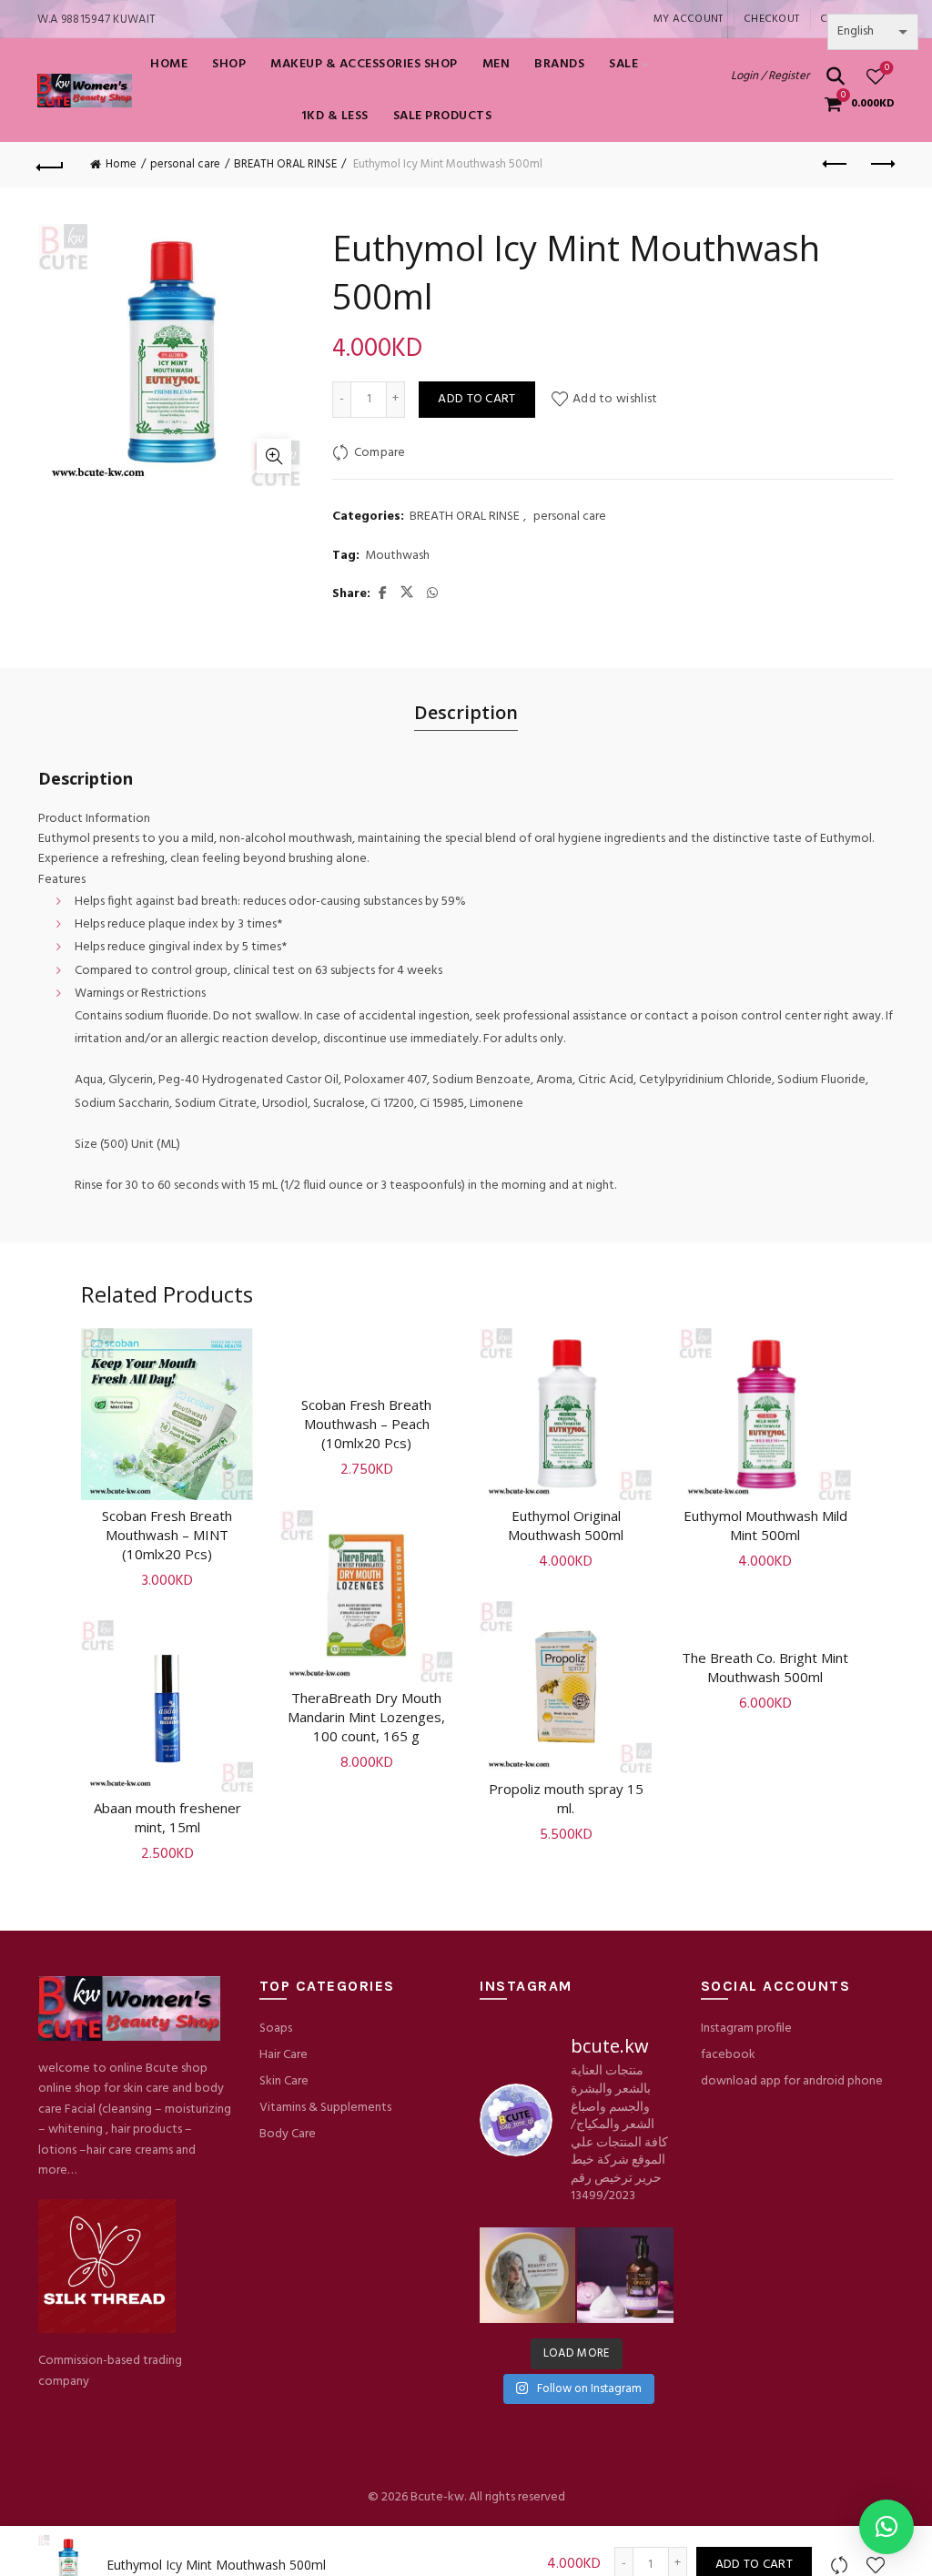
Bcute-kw (437, 2497)
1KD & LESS (335, 116)
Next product (881, 165)
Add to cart (476, 399)
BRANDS (559, 64)
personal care (185, 164)
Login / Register (770, 76)
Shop (229, 64)
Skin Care (284, 2081)
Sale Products (443, 116)
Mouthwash (397, 556)
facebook (728, 2055)
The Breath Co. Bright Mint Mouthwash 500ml (765, 1667)
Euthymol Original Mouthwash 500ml (566, 1525)
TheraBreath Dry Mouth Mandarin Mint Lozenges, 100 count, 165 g (366, 1717)
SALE (623, 64)
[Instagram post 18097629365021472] (527, 2275)
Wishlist (887, 69)
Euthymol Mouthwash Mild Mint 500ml (765, 1525)
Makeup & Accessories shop (364, 64)
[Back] (51, 165)
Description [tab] (466, 712)
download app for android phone (792, 2081)
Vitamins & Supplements (325, 2108)
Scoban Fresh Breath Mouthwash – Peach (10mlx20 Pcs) (366, 1424)
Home (169, 64)
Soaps (276, 2028)
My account (689, 19)
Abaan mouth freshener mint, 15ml (167, 1817)
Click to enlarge (274, 456)
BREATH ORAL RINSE (285, 164)
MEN (496, 64)
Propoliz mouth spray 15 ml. (566, 1798)
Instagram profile (746, 2028)
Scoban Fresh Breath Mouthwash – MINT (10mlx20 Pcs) (167, 1535)
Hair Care (284, 2055)
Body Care (288, 2134)
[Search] (836, 76)
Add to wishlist (615, 399)
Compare (380, 453)
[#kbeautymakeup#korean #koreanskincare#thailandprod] (625, 2275)
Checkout (771, 19)
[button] (886, 2527)
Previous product (836, 165)
